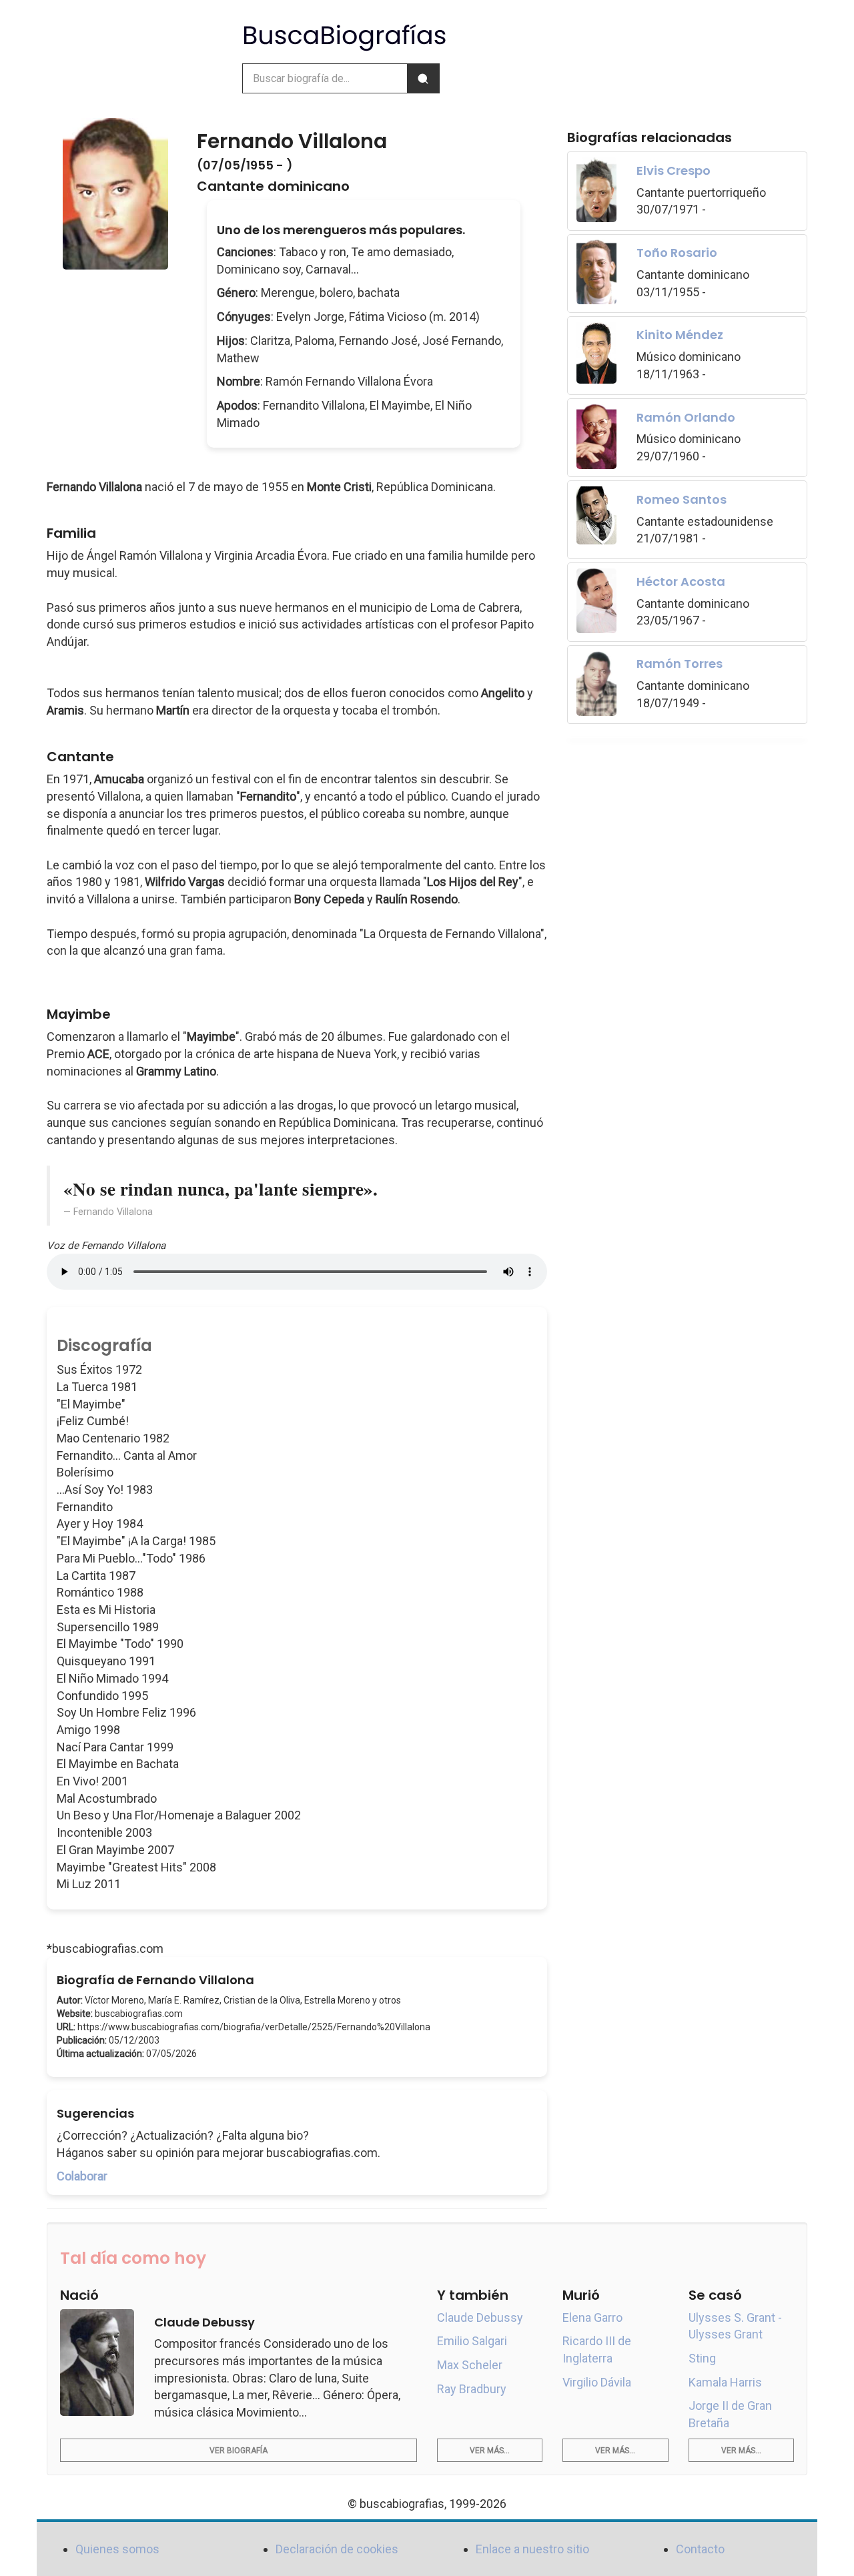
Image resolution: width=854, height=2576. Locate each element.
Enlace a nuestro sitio (532, 2549)
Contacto (700, 2549)
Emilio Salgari (472, 2341)
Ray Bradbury (472, 2389)
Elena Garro (592, 2317)
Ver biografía (239, 2451)
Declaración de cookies (337, 2549)
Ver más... (490, 2451)
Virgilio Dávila (597, 2382)
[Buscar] (423, 78)
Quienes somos (117, 2549)
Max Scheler (470, 2365)
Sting (702, 2358)
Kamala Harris (725, 2382)
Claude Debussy (480, 2317)
